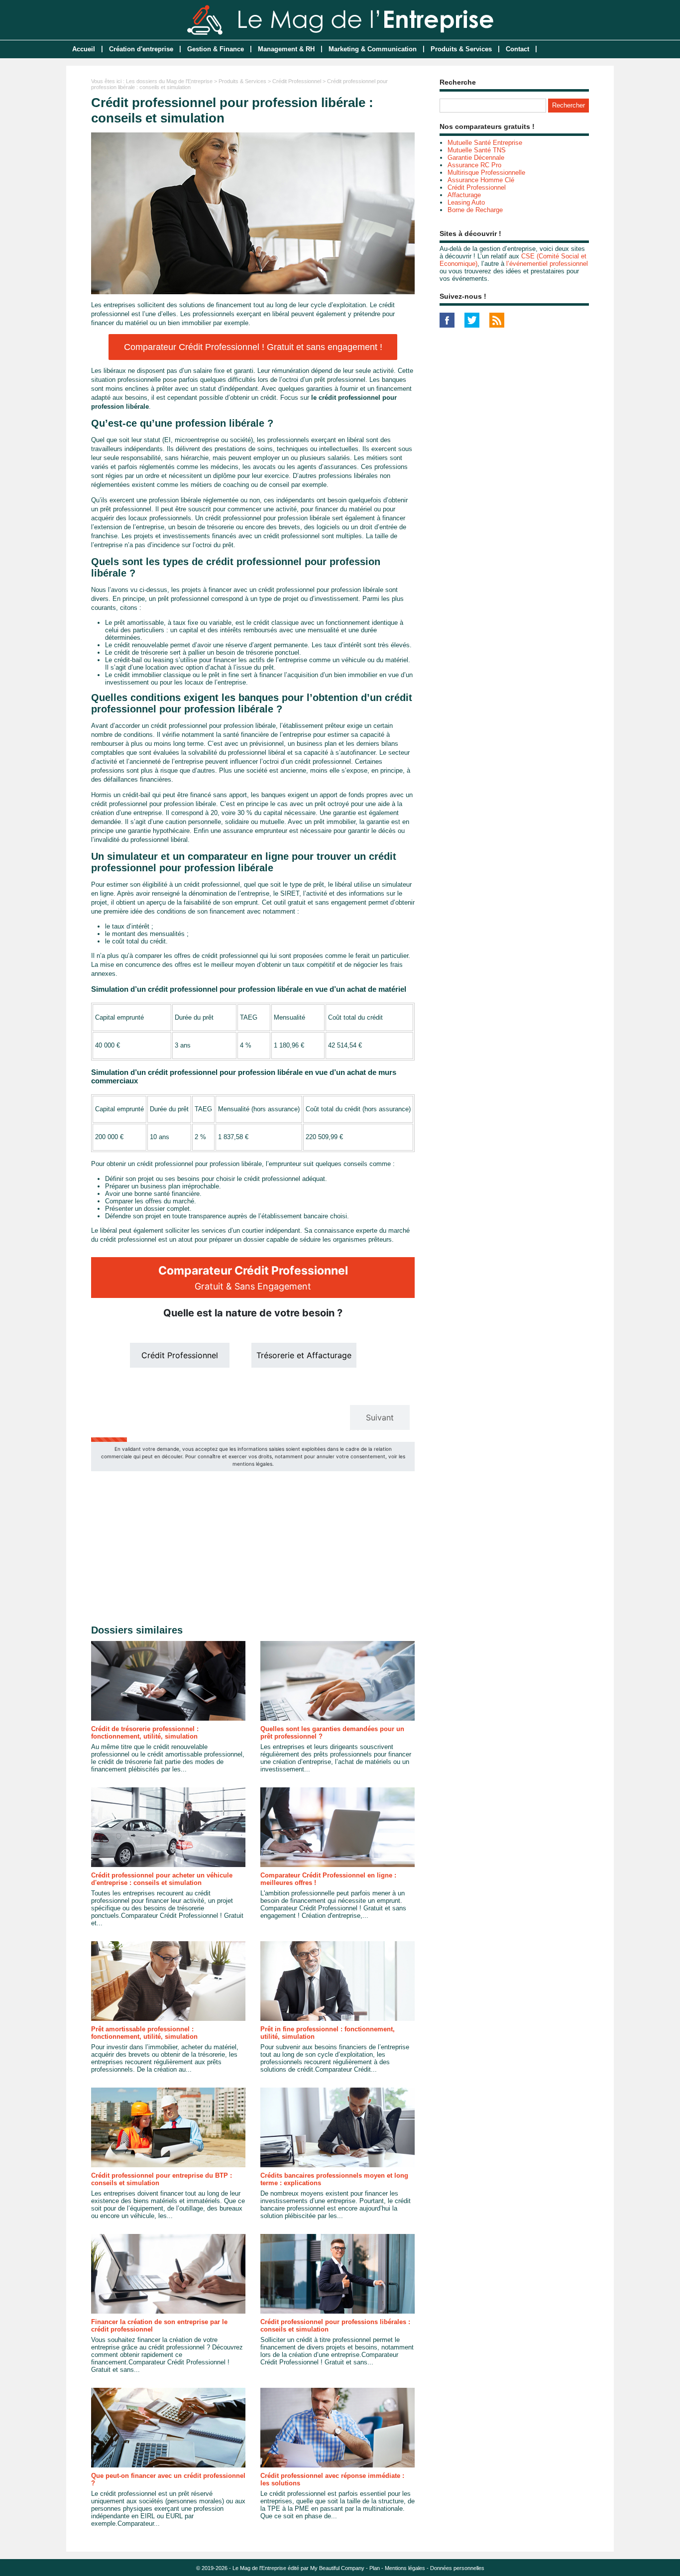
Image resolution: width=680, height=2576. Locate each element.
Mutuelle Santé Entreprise (485, 143)
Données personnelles (457, 2568)
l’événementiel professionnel (547, 264)
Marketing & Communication (373, 49)
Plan (375, 2568)
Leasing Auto (466, 202)
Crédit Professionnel (297, 81)
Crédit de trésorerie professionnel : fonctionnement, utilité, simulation (145, 1733)
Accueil (84, 49)
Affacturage (464, 195)
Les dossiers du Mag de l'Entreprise (169, 81)
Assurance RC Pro (474, 165)
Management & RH (286, 49)
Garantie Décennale (476, 158)
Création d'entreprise (141, 49)
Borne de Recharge (475, 210)
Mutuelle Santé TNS (477, 150)
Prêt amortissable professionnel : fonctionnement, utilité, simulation (144, 2033)
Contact (517, 49)
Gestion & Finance (216, 49)
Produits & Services (461, 49)
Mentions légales (405, 2568)
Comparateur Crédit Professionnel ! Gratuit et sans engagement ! (253, 347)
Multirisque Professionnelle (486, 173)
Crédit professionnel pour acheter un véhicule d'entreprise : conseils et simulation (162, 1879)
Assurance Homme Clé (481, 180)
